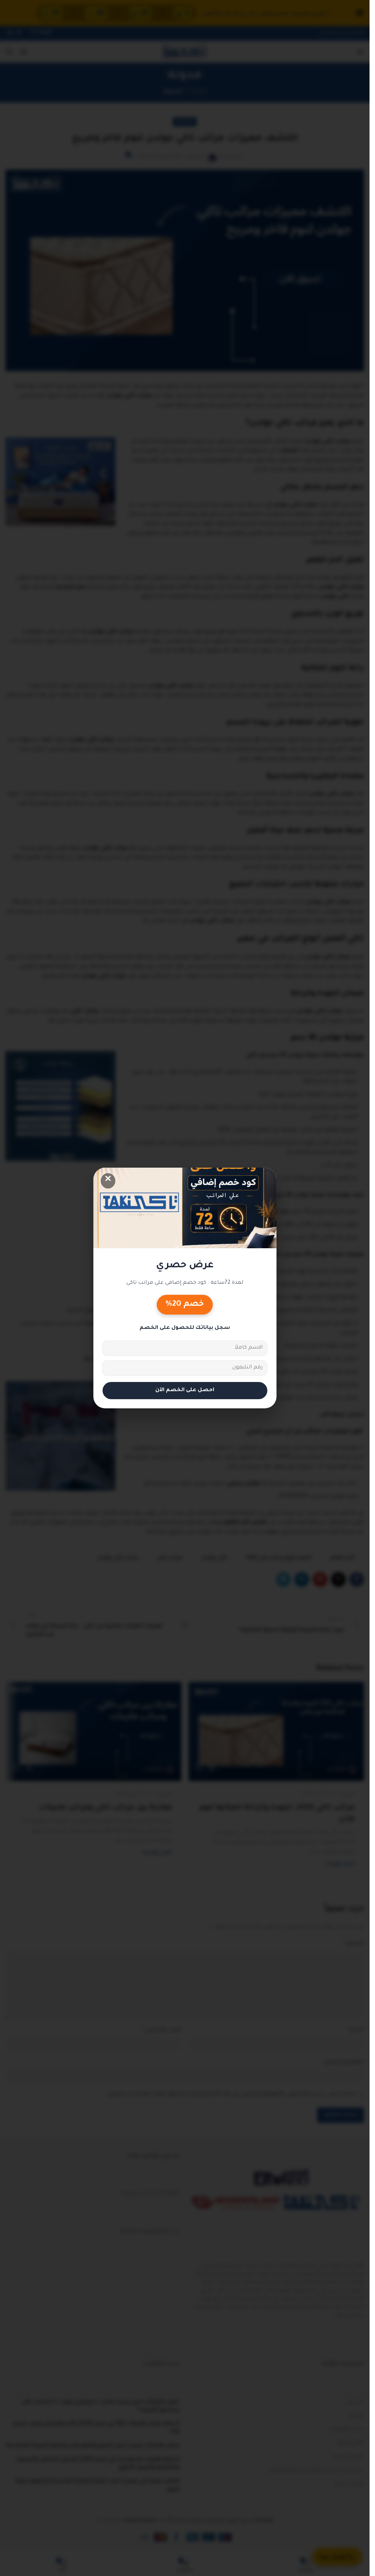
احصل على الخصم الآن (185, 1390)
